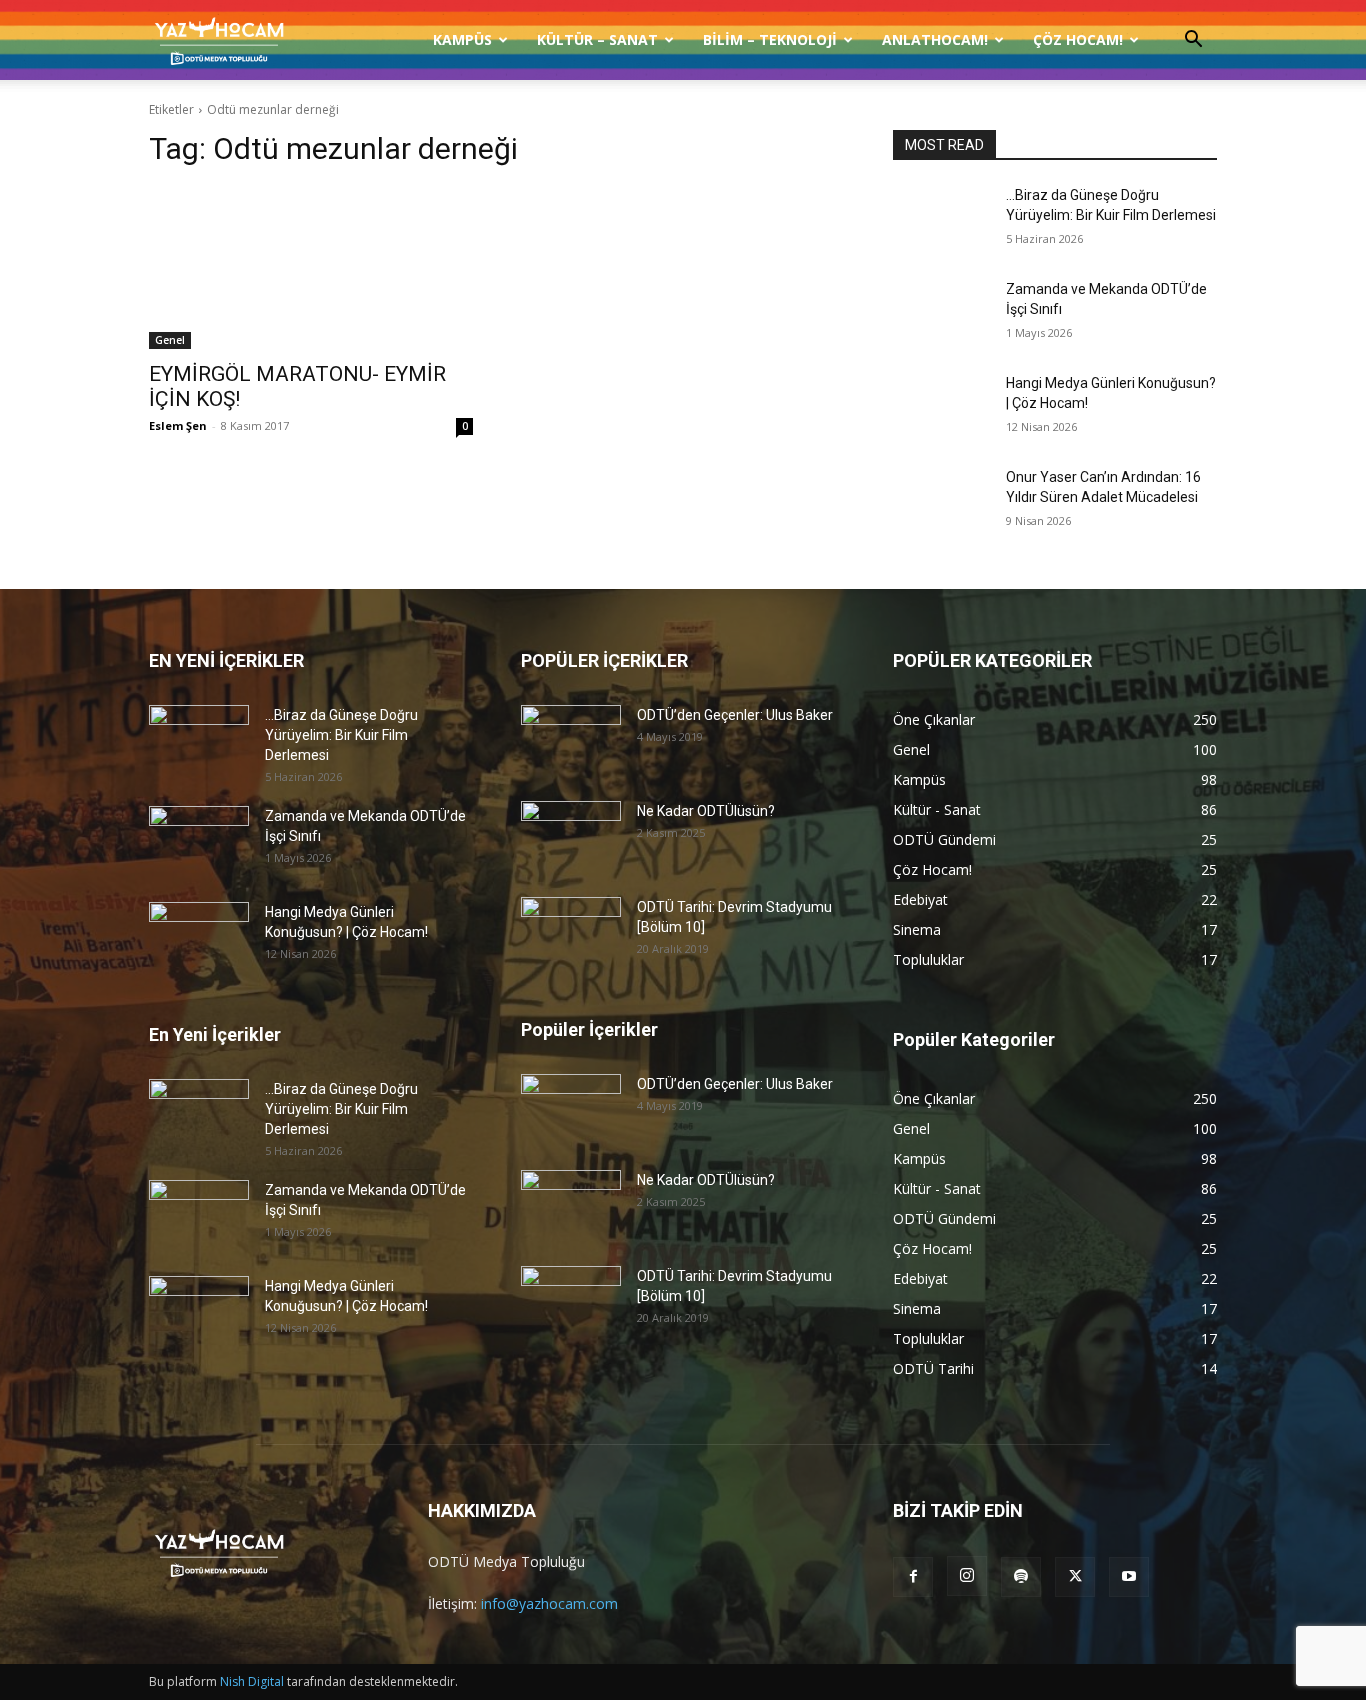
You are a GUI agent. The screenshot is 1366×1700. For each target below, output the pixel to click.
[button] (1193, 41)
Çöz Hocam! (1078, 39)
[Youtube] (1129, 1577)
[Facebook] (913, 1577)
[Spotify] (1021, 1577)
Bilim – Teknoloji (770, 39)
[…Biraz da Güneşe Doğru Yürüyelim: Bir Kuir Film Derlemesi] (941, 220)
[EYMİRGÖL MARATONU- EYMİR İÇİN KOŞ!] (311, 268)
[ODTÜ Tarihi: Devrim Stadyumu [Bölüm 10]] (571, 932)
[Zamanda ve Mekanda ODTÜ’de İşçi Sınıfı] (941, 314)
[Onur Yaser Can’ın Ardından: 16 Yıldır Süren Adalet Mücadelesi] (941, 502)
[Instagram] (967, 1576)
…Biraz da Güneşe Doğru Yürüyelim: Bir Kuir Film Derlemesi (341, 735)
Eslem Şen (178, 425)
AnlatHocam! (935, 39)
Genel (170, 340)
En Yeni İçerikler (215, 1034)
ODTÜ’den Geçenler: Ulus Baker (735, 715)
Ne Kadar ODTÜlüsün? (706, 811)
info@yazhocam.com (549, 1603)
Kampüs (462, 39)
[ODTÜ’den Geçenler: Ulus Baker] (571, 740)
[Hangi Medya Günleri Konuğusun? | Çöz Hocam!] (941, 408)
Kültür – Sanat (597, 39)
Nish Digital (252, 1681)
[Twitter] (1075, 1577)
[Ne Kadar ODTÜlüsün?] (571, 836)
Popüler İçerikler (589, 1029)
